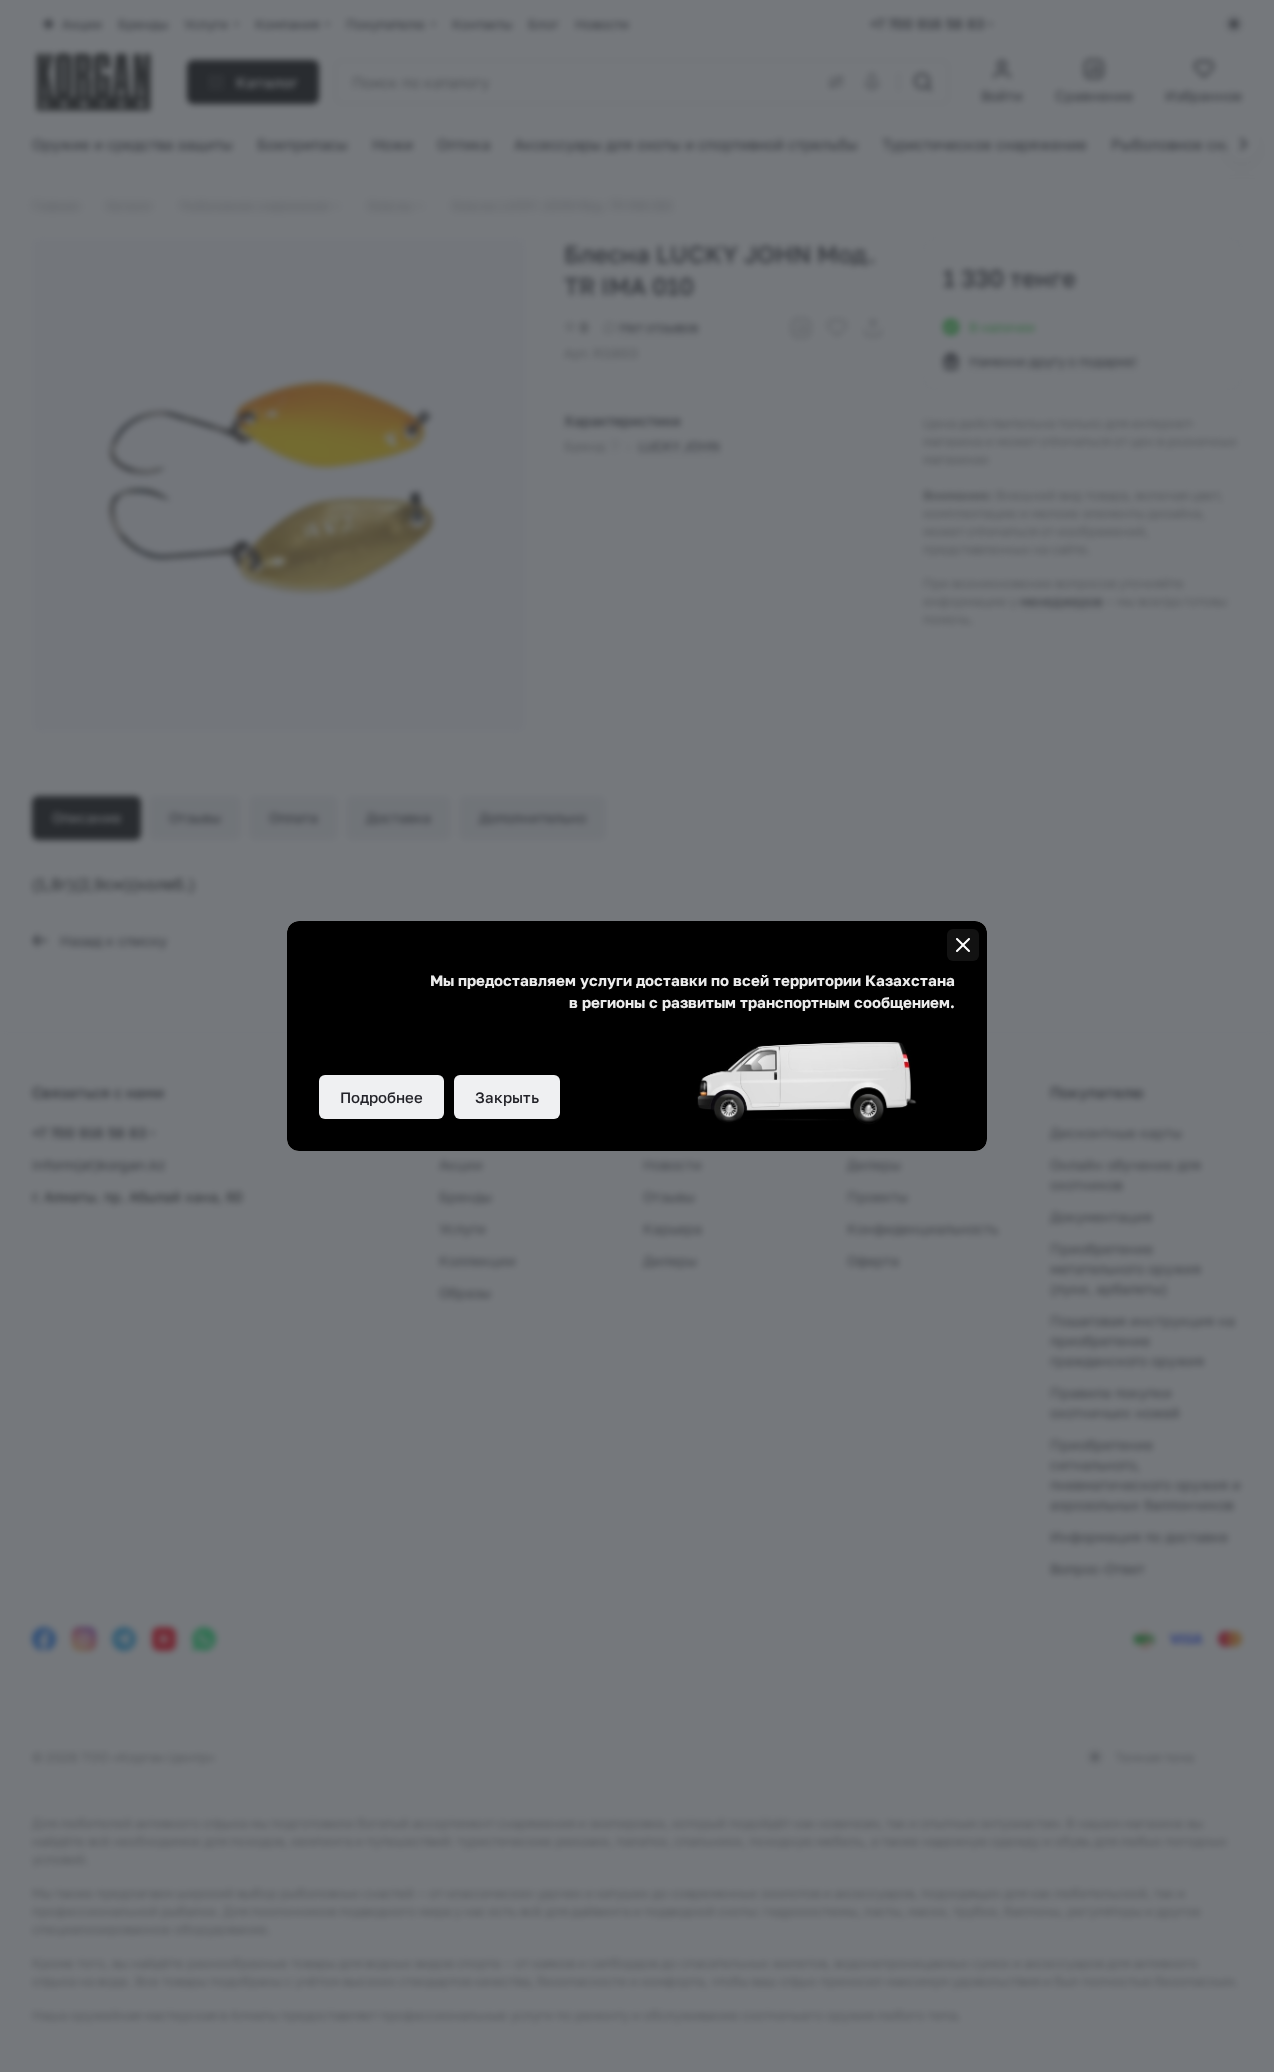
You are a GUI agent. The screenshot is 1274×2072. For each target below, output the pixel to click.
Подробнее (381, 1097)
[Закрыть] (963, 945)
